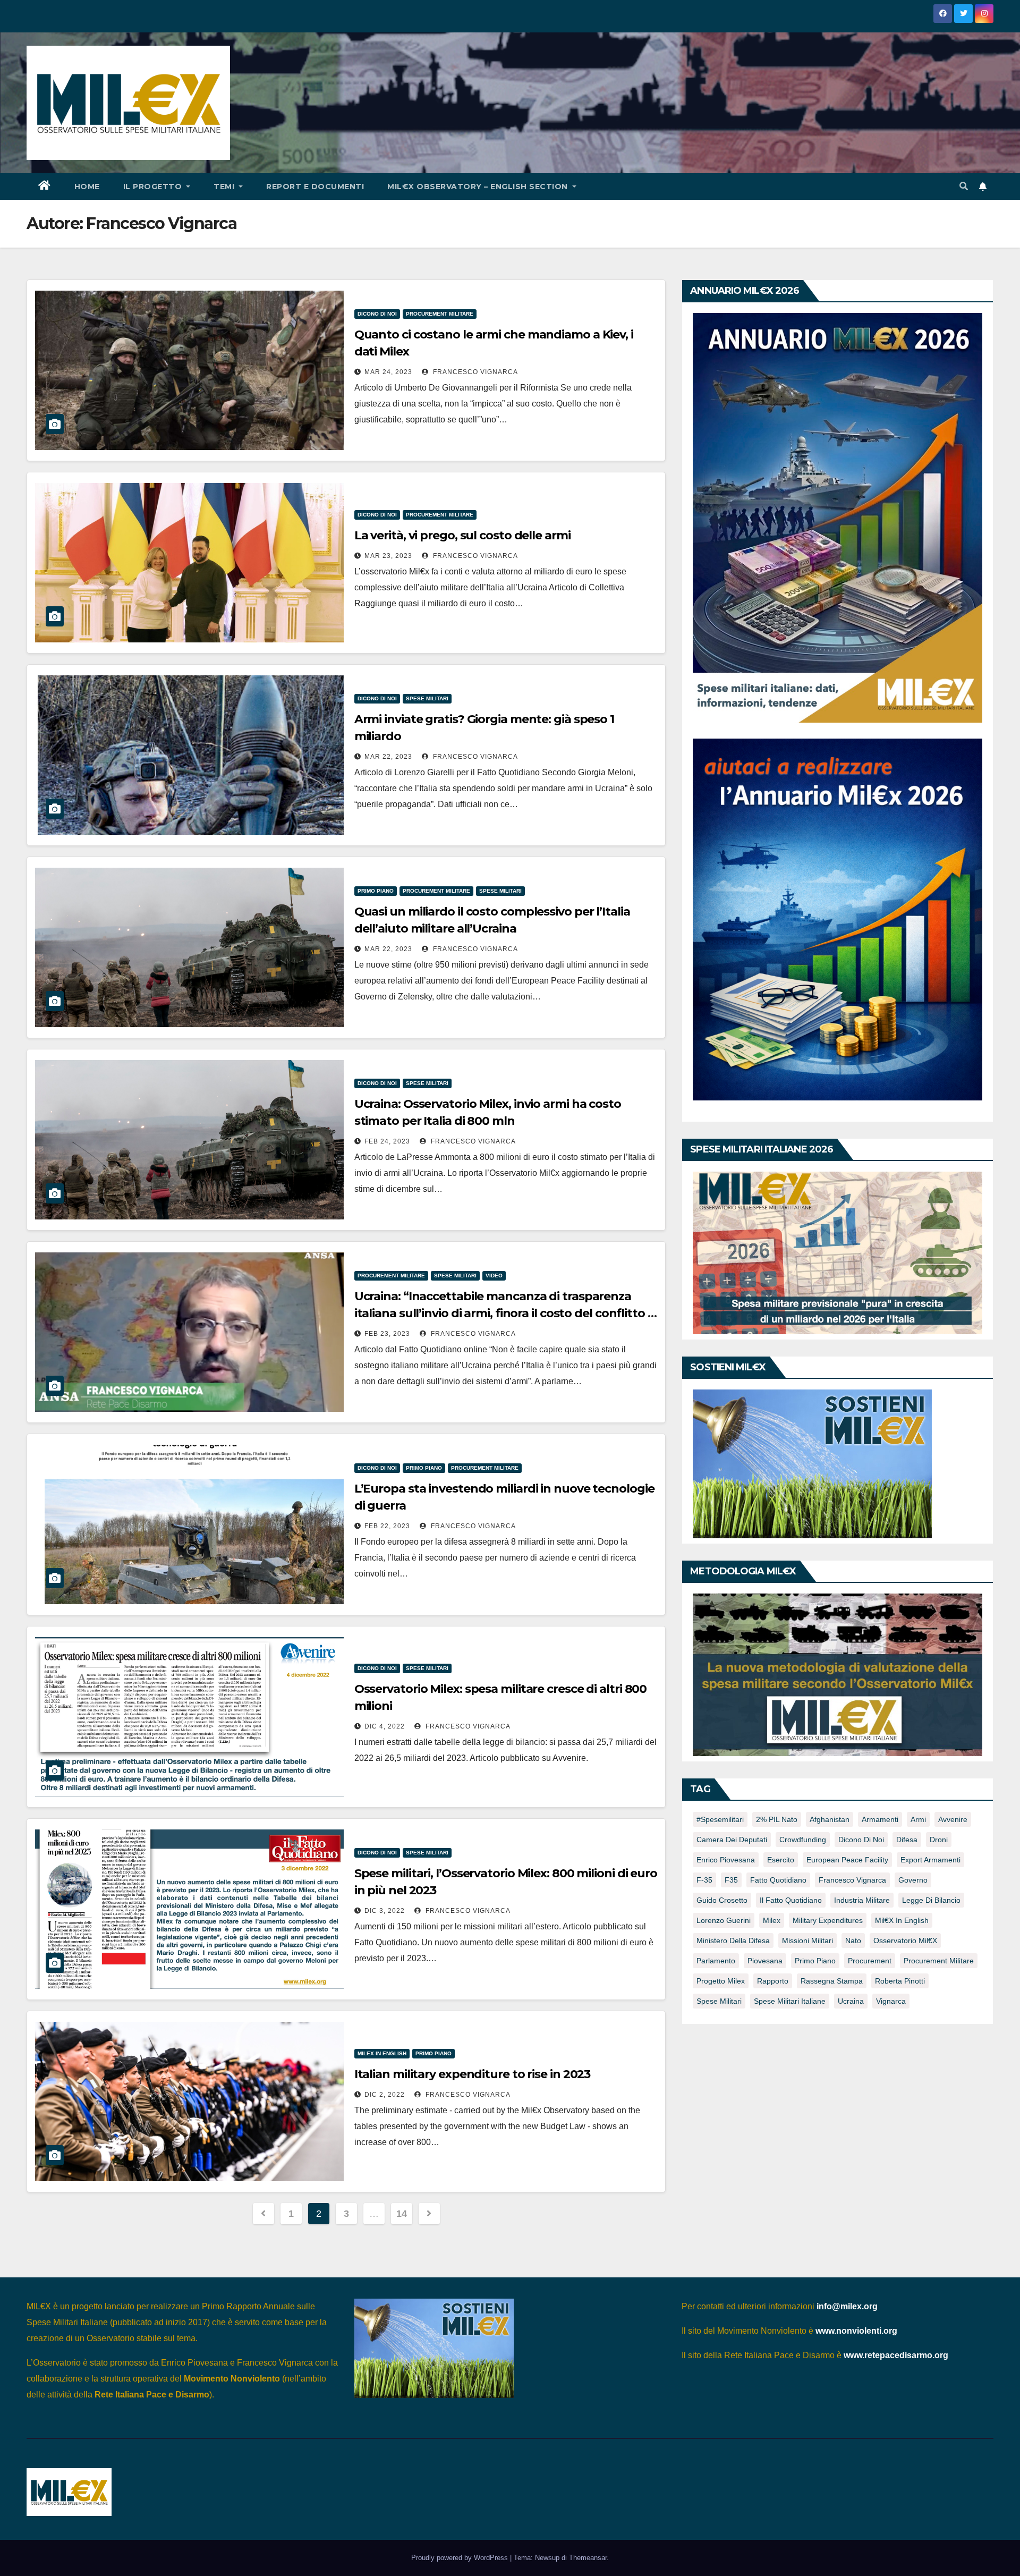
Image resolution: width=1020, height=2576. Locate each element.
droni (939, 1840)
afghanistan (830, 1819)
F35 (731, 1880)
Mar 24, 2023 (388, 372)
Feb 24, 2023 (387, 1141)
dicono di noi (861, 1840)
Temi (225, 187)
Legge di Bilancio (931, 1900)
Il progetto (154, 187)
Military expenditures (828, 1920)
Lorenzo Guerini (724, 1920)
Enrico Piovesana (726, 1860)
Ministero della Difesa (733, 1941)
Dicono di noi (377, 314)
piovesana (765, 1961)
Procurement (870, 1961)
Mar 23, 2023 (388, 556)
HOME (87, 187)
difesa (907, 1840)
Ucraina (851, 2001)
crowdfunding (803, 1840)
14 (401, 2214)
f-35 (704, 1880)
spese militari (719, 2001)
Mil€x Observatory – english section (479, 187)
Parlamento (716, 1961)
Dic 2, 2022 (385, 2095)
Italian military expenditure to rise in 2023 (473, 2074)
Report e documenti (315, 187)
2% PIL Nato (777, 1819)
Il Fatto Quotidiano (791, 1900)
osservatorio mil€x (905, 1941)
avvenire (953, 1819)
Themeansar (588, 2558)
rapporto (773, 1981)
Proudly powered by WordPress (461, 2558)
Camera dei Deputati (732, 1840)
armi (918, 1819)
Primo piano (376, 891)
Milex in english (382, 2053)
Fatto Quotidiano (778, 1880)
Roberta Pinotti (900, 1981)
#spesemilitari (720, 1819)
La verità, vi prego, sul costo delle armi (462, 535)
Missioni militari (807, 1941)
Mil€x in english (902, 1920)
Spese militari (427, 698)
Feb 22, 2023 (387, 1526)
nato (853, 1941)
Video (494, 1276)
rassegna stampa (832, 1981)
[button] (964, 186)
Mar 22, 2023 (388, 757)
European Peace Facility (847, 1860)
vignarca (891, 2001)
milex (772, 1920)
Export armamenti (930, 1860)
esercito (781, 1860)
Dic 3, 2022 (385, 1911)
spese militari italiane (790, 2001)
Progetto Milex (721, 1981)
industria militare (862, 1900)
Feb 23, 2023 (387, 1334)
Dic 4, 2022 (385, 1726)
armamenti (880, 1819)
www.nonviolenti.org (856, 2331)
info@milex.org (847, 2306)
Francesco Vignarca (474, 372)
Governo (913, 1880)
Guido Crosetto (722, 1900)
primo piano (815, 1961)
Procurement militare (440, 314)
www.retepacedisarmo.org (896, 2355)
